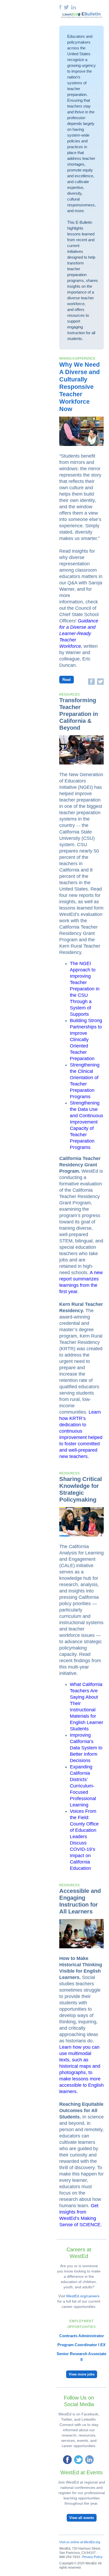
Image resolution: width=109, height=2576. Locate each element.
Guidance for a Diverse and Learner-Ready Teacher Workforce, (79, 633)
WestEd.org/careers (83, 2296)
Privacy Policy (92, 2557)
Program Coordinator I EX (81, 2345)
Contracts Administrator (82, 2336)
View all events (82, 2518)
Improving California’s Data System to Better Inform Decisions (86, 1748)
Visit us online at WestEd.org (80, 2542)
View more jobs (82, 2374)
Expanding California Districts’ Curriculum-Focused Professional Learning (83, 1786)
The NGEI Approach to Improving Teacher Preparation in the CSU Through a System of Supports (85, 989)
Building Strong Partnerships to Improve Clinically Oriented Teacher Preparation (86, 1040)
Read (67, 680)
